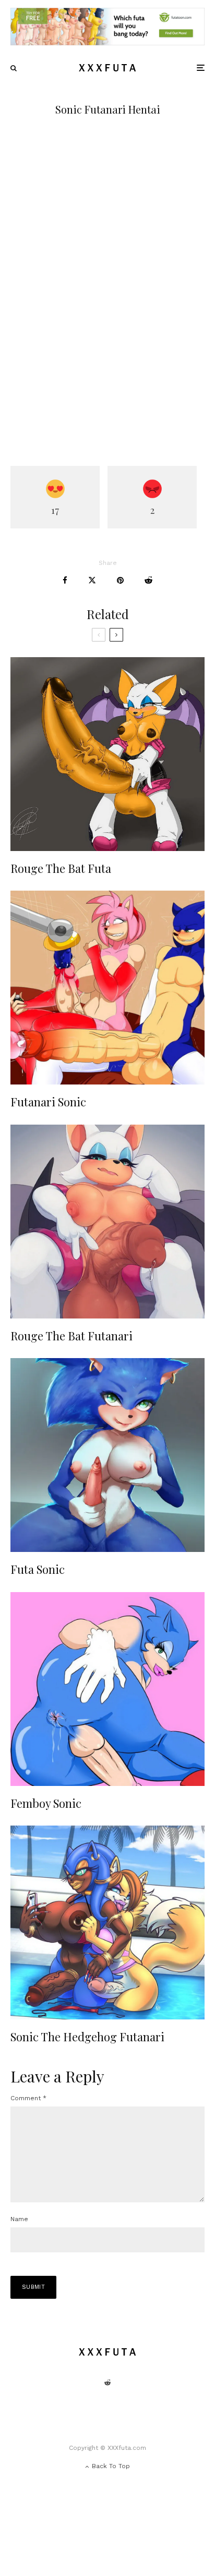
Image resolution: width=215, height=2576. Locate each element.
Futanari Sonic (48, 1102)
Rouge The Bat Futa (61, 868)
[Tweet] (92, 580)
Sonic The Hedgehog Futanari (87, 2037)
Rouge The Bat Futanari (71, 1336)
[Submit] (148, 580)
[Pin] (120, 580)
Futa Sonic (38, 1569)
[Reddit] (107, 2383)
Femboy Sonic (46, 1803)
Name (19, 2219)
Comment (28, 2098)
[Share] (65, 580)
